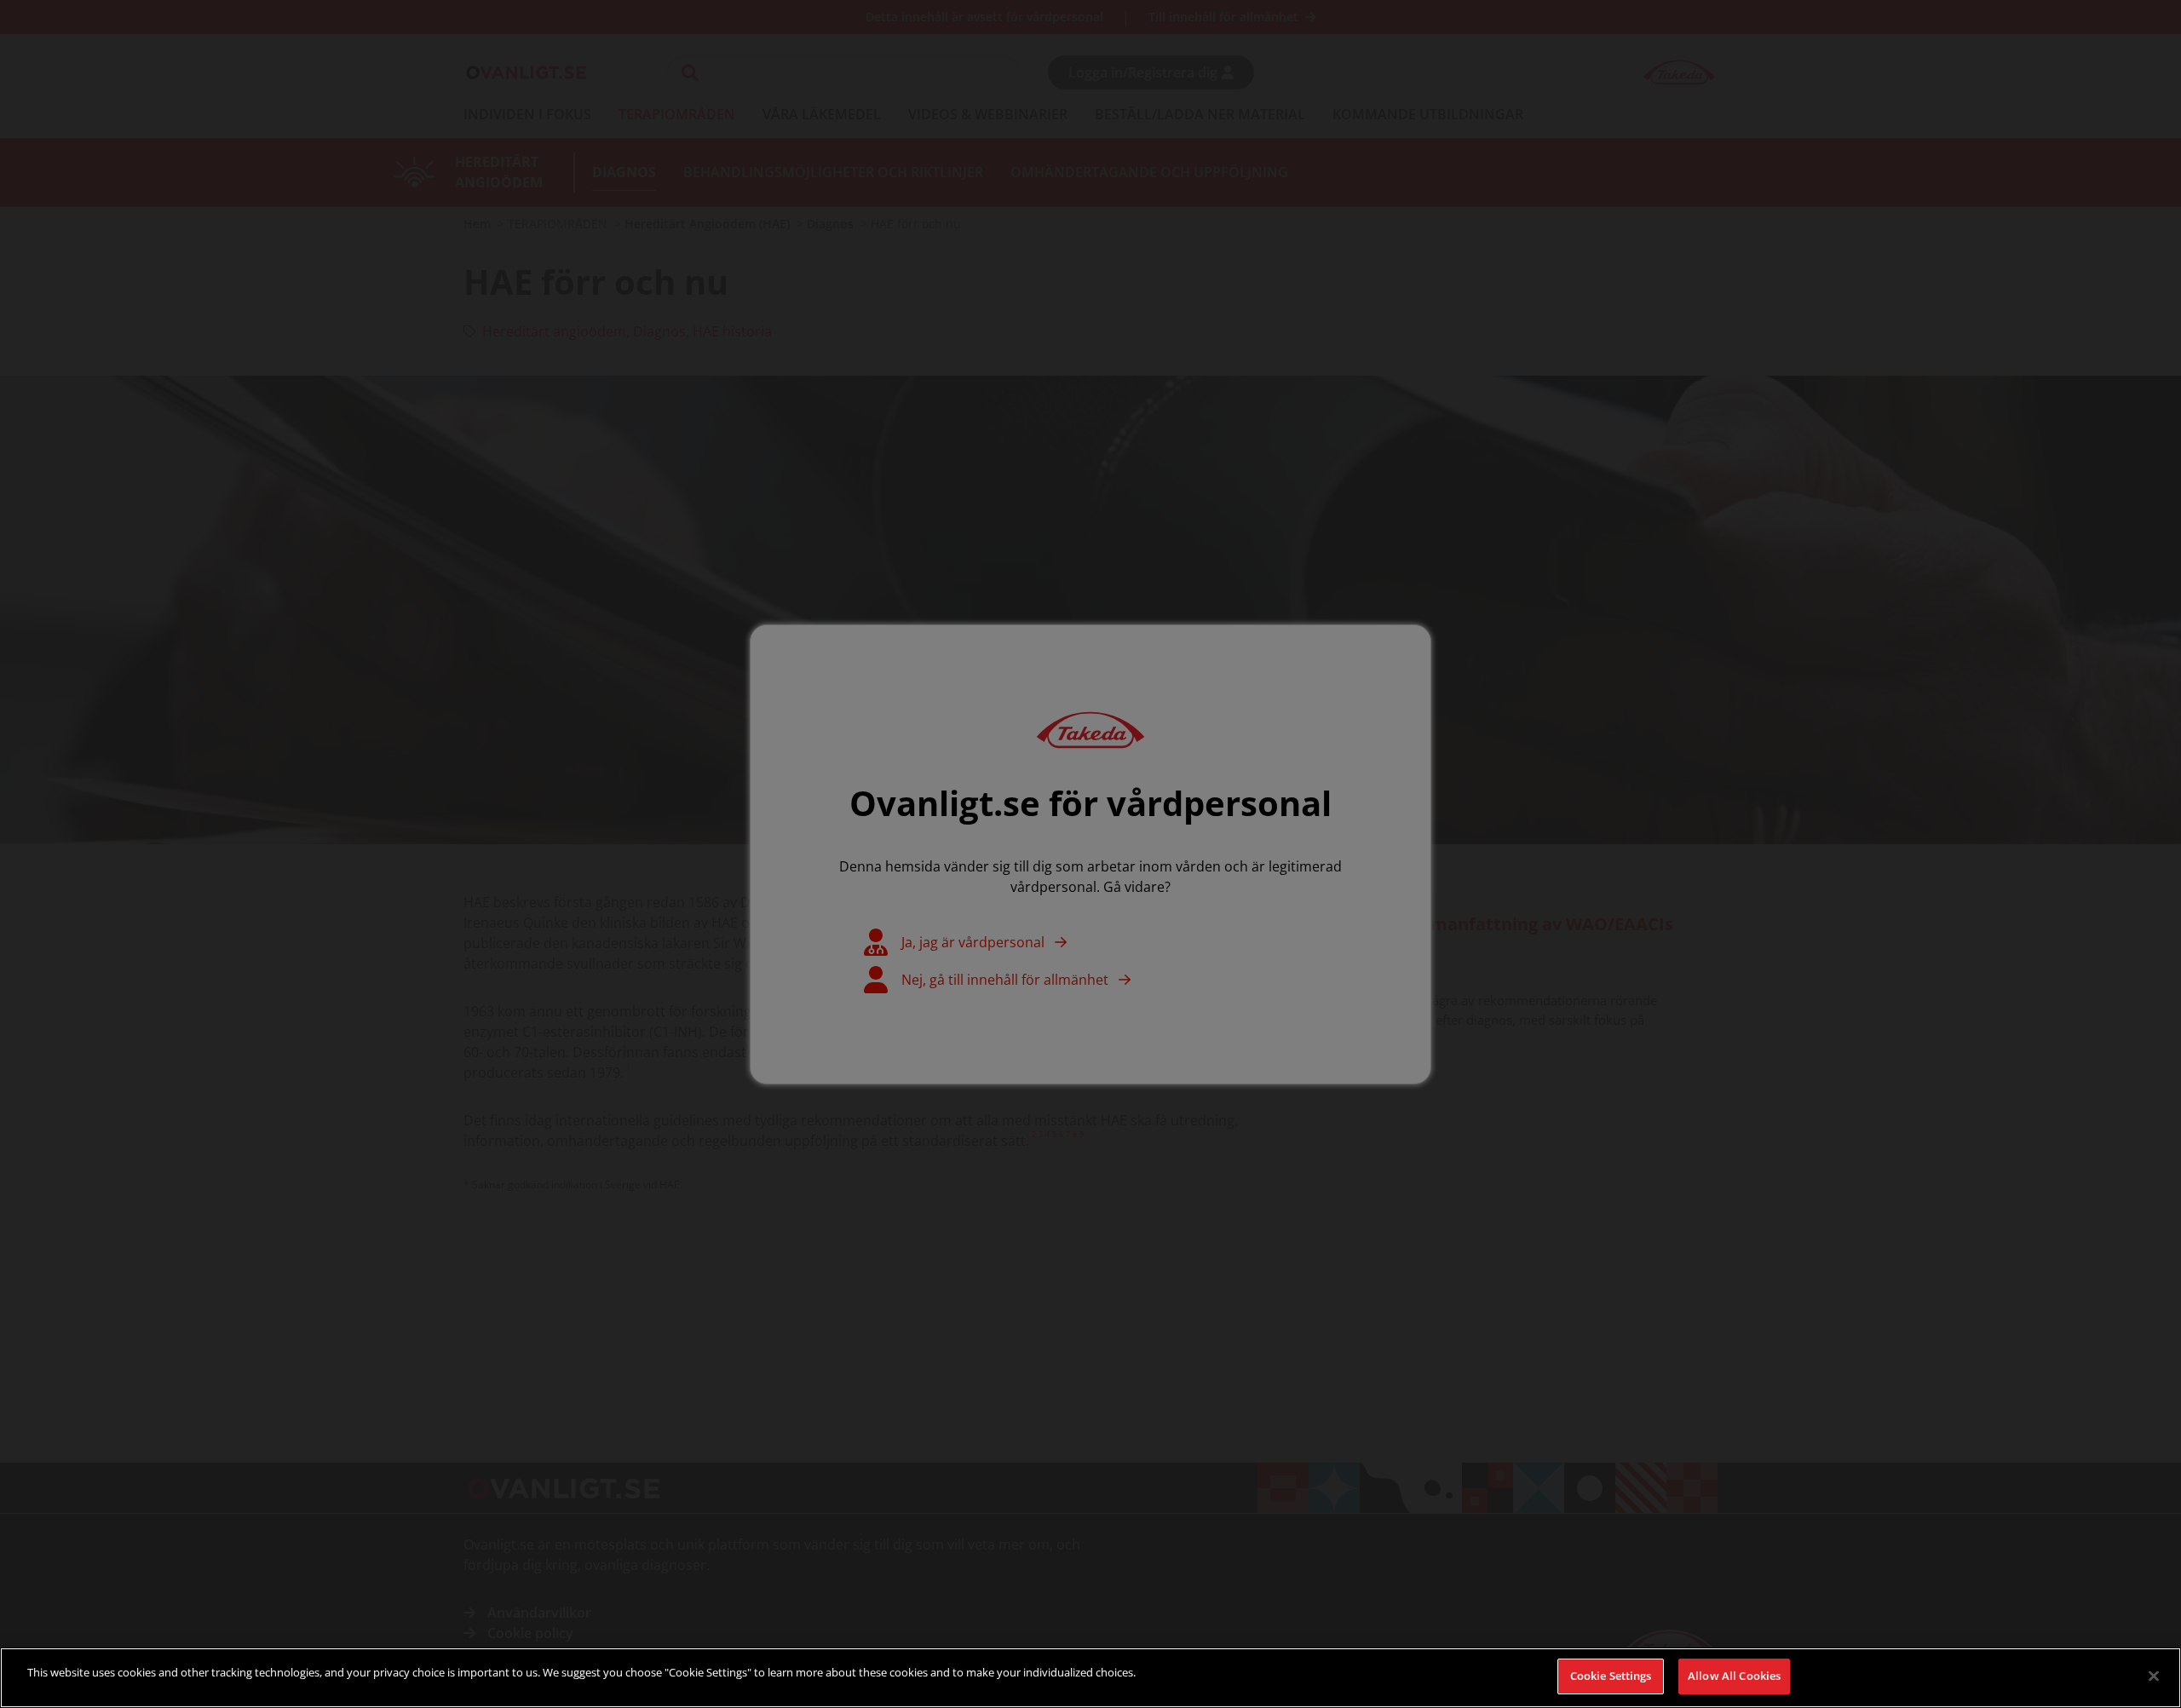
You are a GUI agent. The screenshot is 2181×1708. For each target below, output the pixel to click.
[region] (1090, 1678)
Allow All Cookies (1734, 1676)
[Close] (2154, 1676)
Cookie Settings (1611, 1676)
